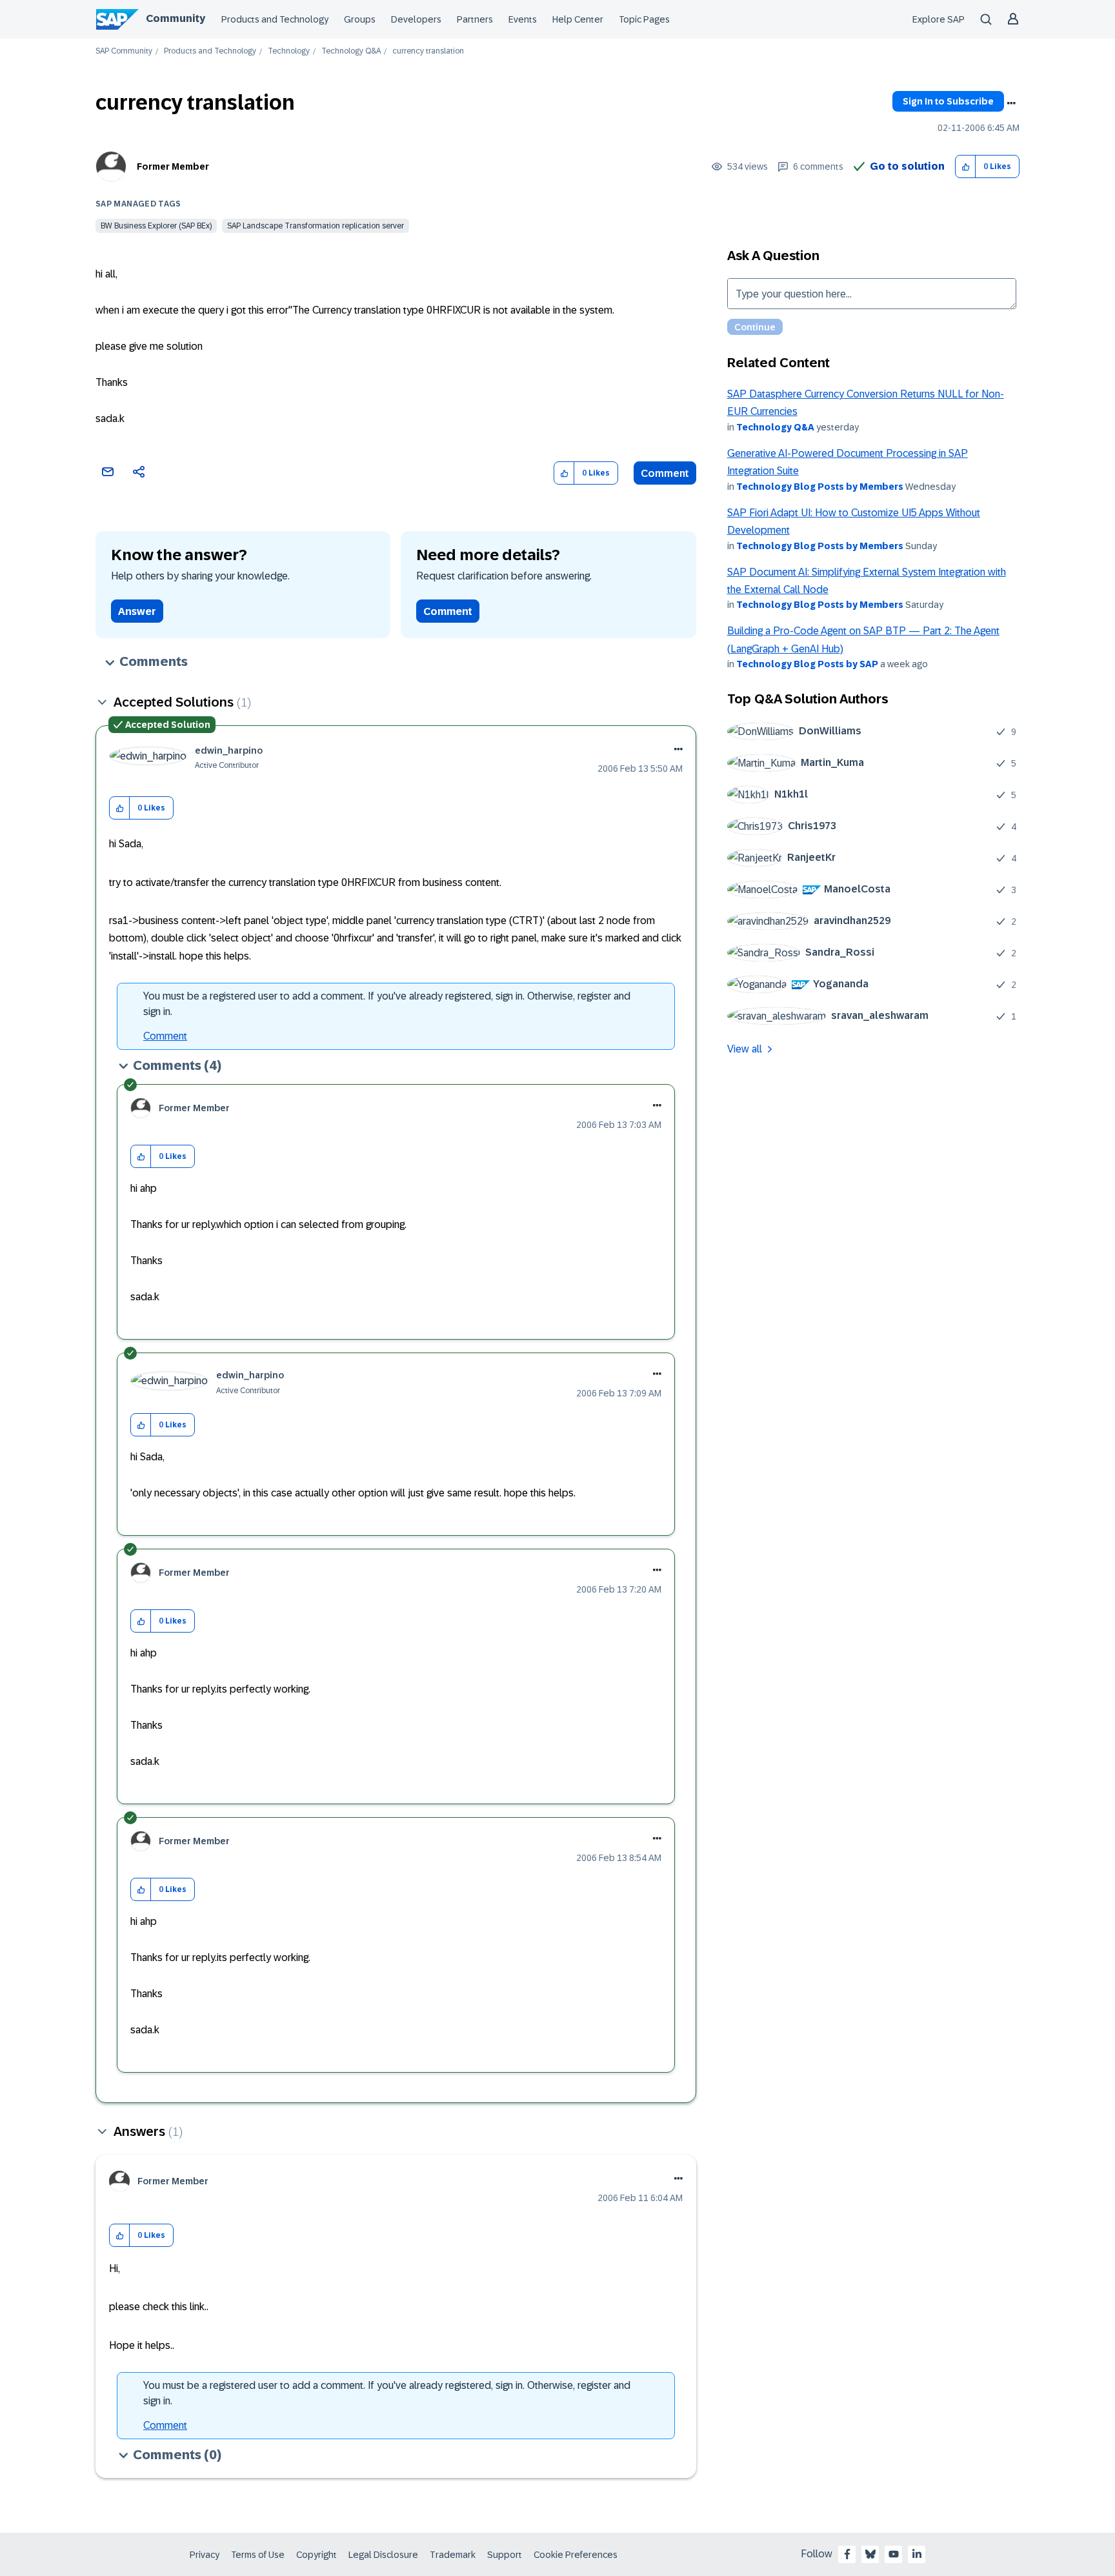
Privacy (205, 2555)
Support (505, 2555)
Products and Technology (275, 19)
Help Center (578, 19)
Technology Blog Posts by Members (820, 487)
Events (523, 19)
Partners (475, 19)
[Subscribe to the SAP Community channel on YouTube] (894, 2554)
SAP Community (124, 51)
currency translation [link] (428, 51)
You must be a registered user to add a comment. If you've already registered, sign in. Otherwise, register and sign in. (387, 1004)
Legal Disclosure (383, 2555)
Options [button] (1011, 103)
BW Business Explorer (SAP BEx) (156, 226)
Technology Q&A (351, 51)
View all (745, 1049)
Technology (289, 51)
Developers (416, 19)
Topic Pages (644, 19)
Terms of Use (258, 2555)
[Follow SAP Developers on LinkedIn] (917, 2554)
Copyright (316, 2555)
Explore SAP (939, 19)
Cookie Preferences (576, 2555)
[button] (966, 167)
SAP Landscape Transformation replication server (316, 226)
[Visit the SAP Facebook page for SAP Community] (847, 2554)
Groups (360, 19)
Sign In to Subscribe (948, 101)
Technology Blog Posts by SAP (807, 664)
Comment (665, 473)
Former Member (173, 166)
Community (176, 18)
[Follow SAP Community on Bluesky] (870, 2554)
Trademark (453, 2555)
